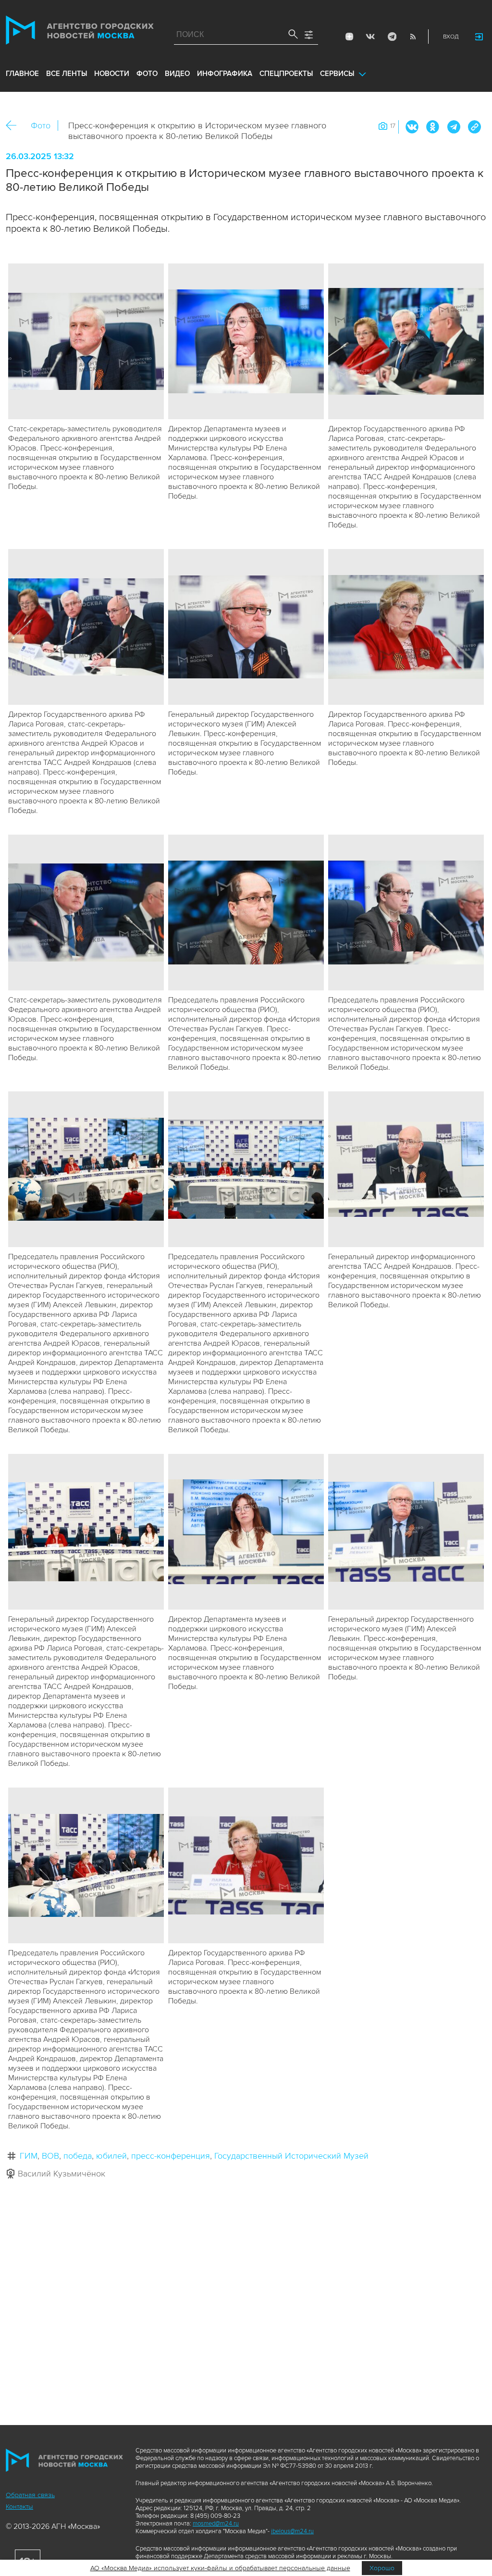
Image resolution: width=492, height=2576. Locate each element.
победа (78, 2156)
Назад (15, 126)
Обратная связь (30, 2495)
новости (112, 74)
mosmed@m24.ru (216, 2524)
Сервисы (337, 74)
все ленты (67, 74)
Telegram (392, 37)
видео (177, 74)
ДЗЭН (349, 37)
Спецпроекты (286, 74)
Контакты (19, 2507)
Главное (22, 74)
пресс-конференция (171, 2156)
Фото (41, 125)
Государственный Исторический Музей (291, 2156)
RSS (413, 37)
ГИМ (29, 2156)
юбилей (111, 2156)
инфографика (225, 74)
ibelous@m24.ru (292, 2531)
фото (147, 74)
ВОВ (50, 2156)
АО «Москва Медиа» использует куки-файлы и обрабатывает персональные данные (220, 2568)
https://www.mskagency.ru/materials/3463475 (474, 127)
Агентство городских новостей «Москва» (80, 32)
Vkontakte (370, 37)
